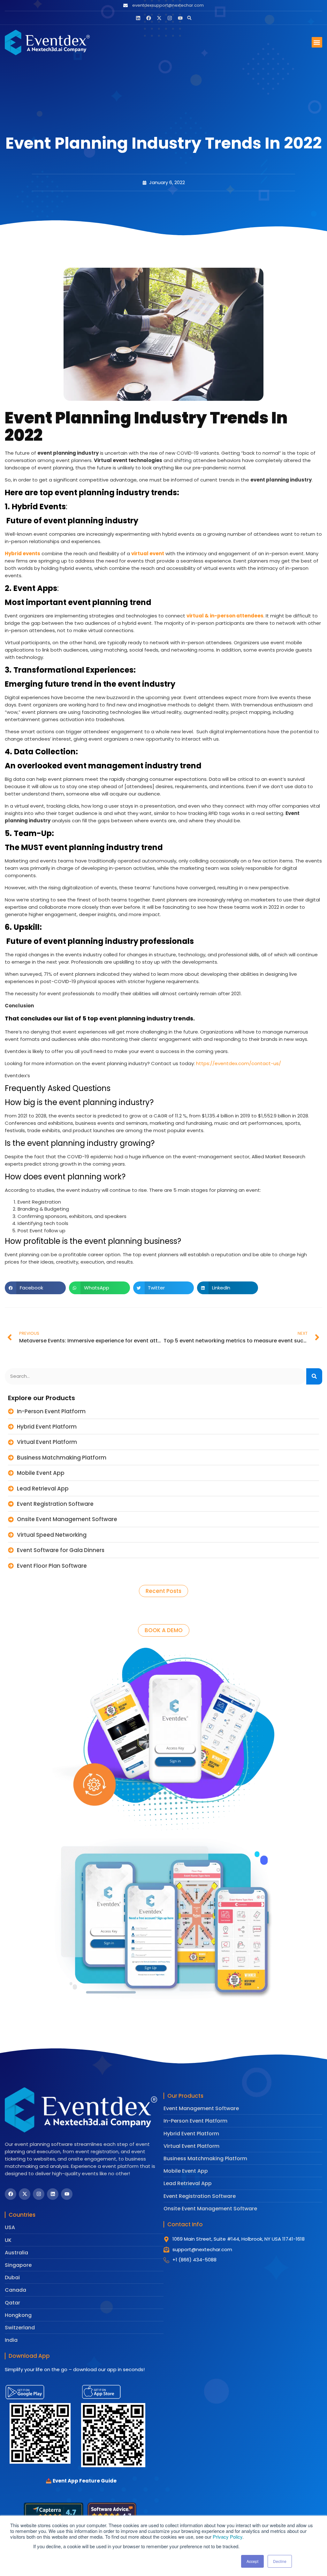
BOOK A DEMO (164, 1630)
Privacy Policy (228, 2537)
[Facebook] (149, 18)
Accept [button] (252, 2561)
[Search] (314, 1376)
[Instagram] (170, 18)
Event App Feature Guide (81, 2481)
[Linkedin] (138, 18)
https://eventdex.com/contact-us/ (239, 1063)
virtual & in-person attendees (225, 616)
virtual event (148, 553)
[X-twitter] (159, 18)
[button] (189, 18)
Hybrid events (23, 553)
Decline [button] (280, 2561)
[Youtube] (180, 18)
